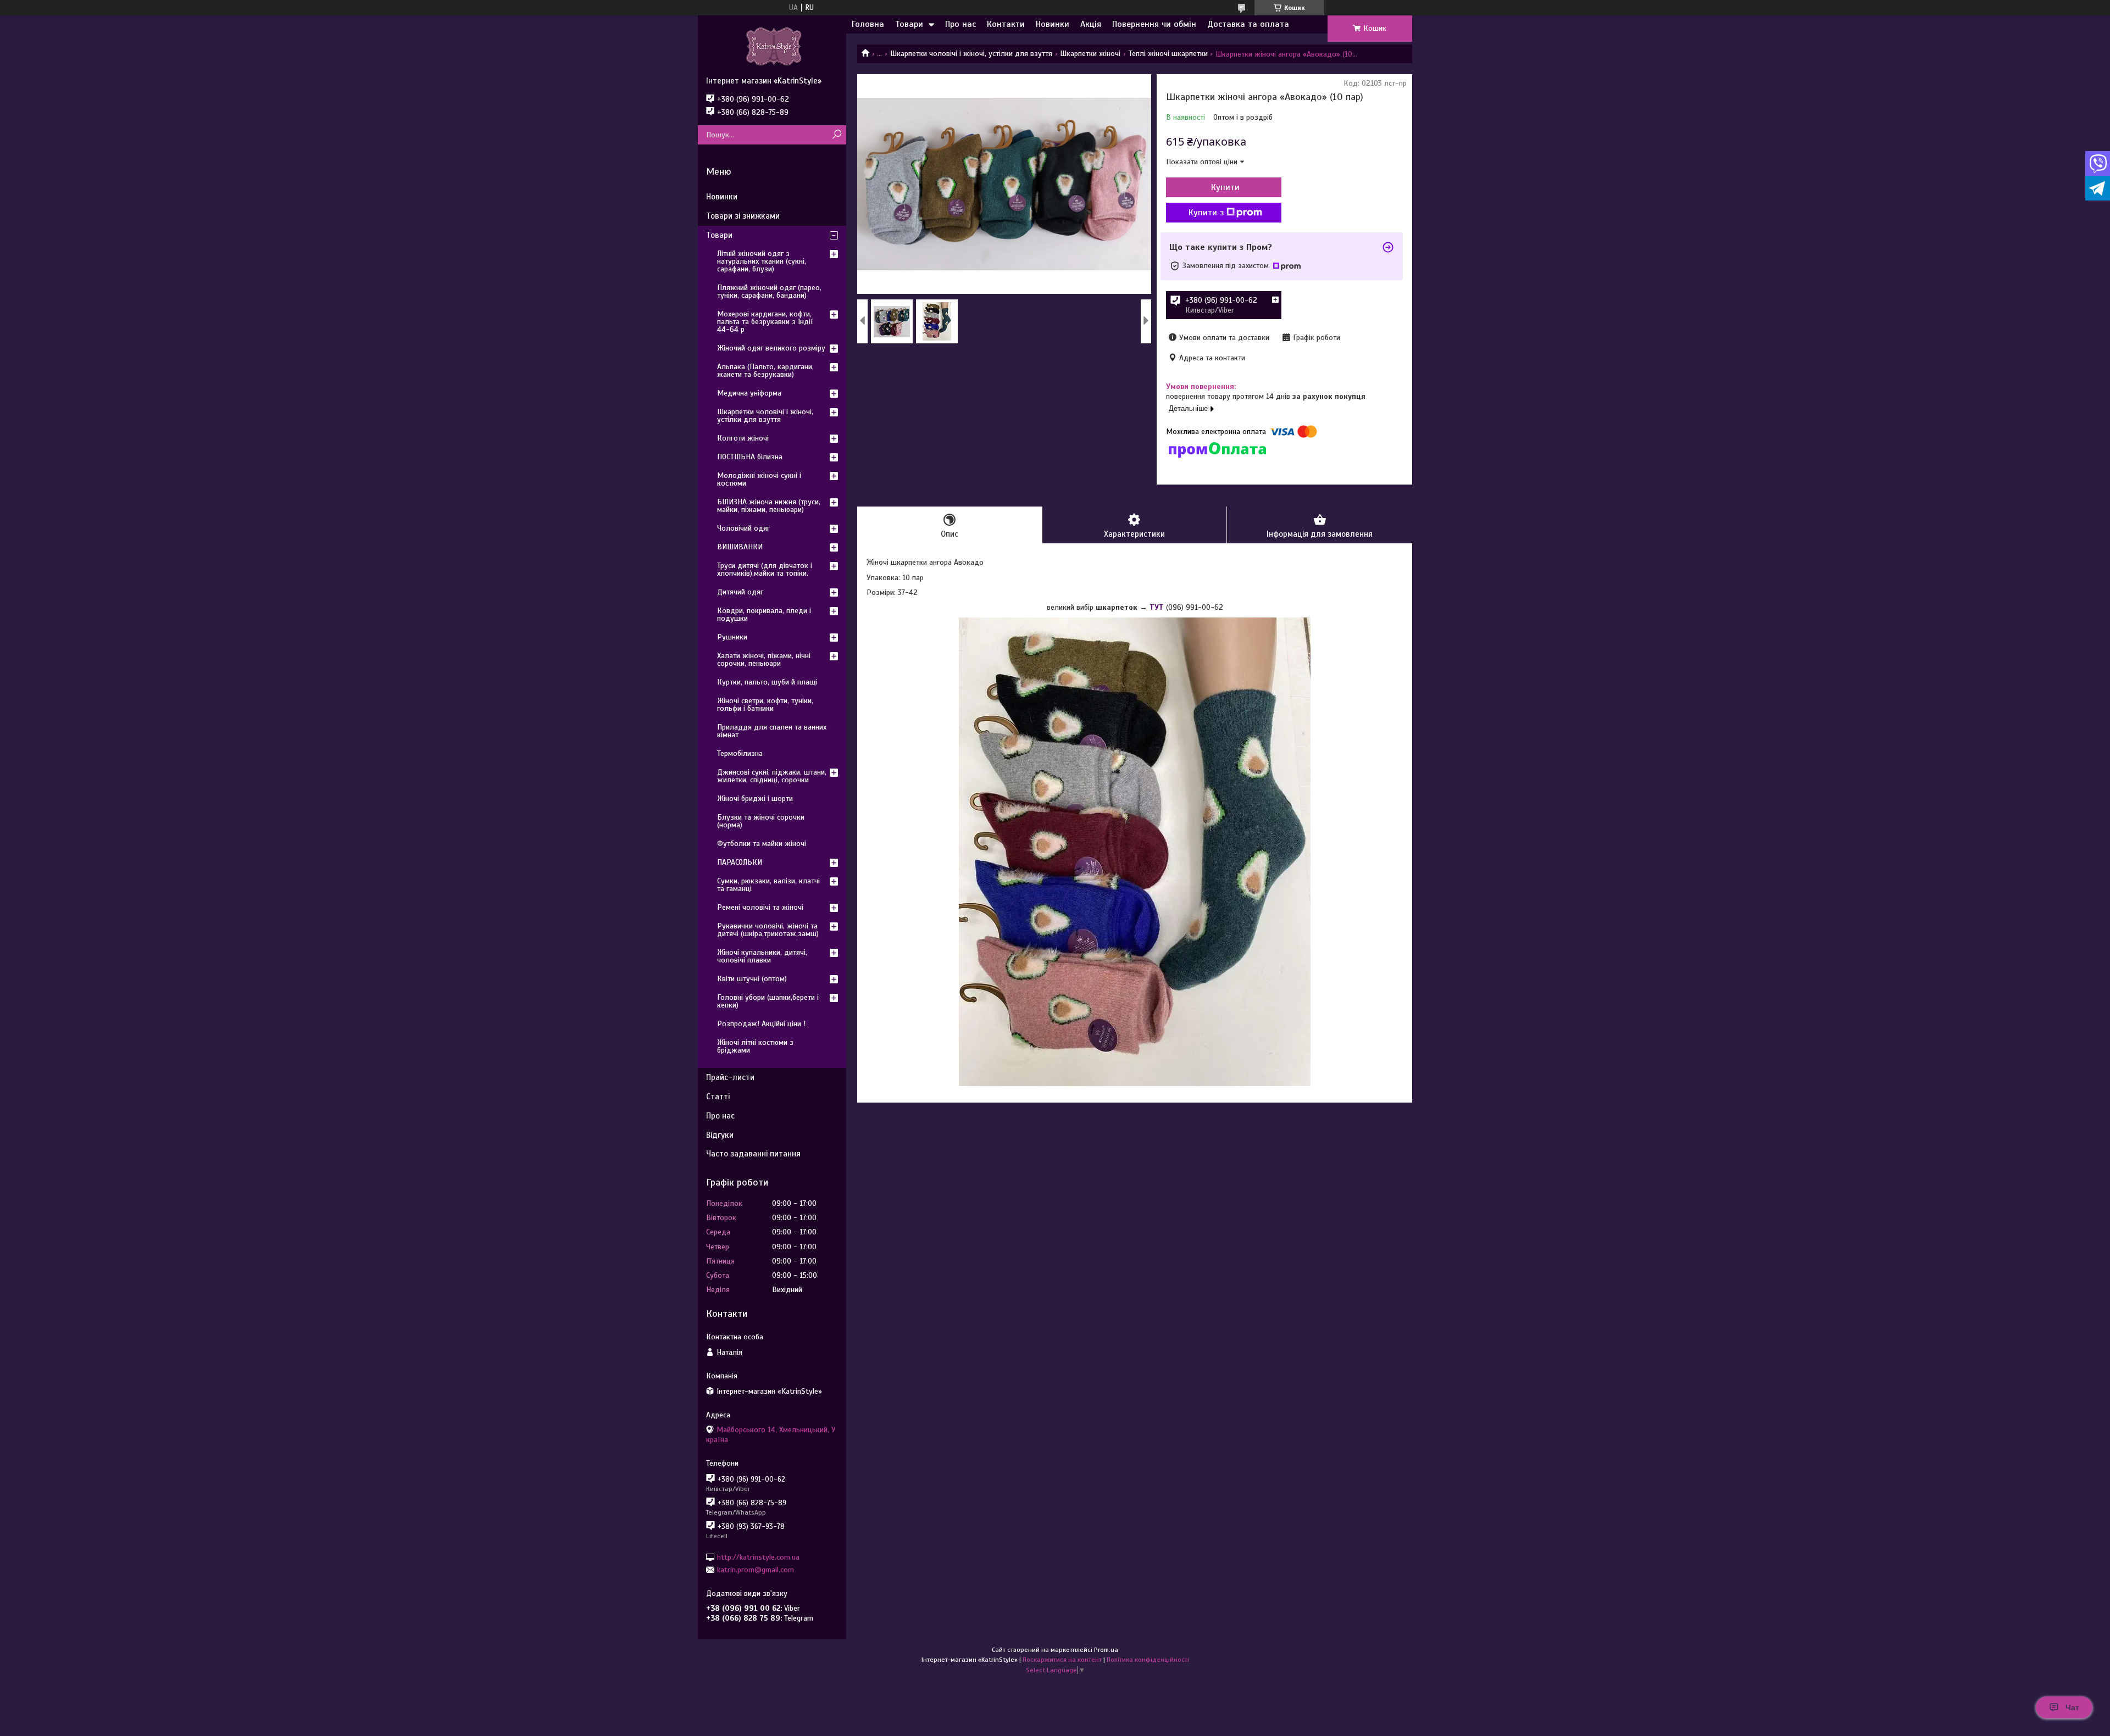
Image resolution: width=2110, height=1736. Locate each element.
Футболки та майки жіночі (762, 844)
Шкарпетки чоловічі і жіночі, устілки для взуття (971, 54)
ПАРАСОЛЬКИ (740, 862)
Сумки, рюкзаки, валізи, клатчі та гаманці (768, 885)
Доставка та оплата (1248, 24)
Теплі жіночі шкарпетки (1168, 54)
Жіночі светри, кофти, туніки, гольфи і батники (765, 705)
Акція (1091, 24)
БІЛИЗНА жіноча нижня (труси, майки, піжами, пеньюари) (769, 506)
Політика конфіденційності (1148, 1660)
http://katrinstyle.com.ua (758, 1557)
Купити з (1206, 213)
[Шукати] (837, 135)
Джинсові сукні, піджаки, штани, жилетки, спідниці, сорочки (772, 776)
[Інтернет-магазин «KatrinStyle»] (772, 46)
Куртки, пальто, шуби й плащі (767, 682)
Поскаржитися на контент (1062, 1660)
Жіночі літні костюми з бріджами (755, 1046)
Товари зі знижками (743, 216)
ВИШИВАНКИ (740, 547)
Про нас (960, 24)
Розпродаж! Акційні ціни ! (761, 1024)
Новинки (1053, 24)
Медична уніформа (749, 393)
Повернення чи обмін (1154, 24)
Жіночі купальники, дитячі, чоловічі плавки (762, 956)
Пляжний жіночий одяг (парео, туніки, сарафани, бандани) (769, 291)
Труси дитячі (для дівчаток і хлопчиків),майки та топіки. (765, 569)
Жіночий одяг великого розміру (771, 348)
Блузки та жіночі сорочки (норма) (761, 821)
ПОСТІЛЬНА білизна (750, 457)
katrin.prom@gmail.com (756, 1570)
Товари (909, 24)
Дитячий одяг (740, 592)
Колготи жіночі (743, 438)
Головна (868, 24)
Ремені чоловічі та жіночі (760, 907)
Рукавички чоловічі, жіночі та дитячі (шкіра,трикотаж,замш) (768, 930)
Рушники (732, 637)
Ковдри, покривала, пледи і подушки (764, 614)
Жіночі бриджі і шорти (755, 799)
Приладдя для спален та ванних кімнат (772, 731)
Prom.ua (1106, 1650)
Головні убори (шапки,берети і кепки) (768, 1001)
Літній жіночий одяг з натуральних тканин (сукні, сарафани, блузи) (762, 261)
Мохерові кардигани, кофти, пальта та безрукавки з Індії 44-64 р (765, 322)
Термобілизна (740, 753)
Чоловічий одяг (743, 528)
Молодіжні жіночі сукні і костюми (759, 479)
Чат (2072, 1707)
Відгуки (720, 1135)
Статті (718, 1097)
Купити (1225, 187)
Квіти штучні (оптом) (752, 979)
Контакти (1006, 24)
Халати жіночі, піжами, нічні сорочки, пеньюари (764, 660)
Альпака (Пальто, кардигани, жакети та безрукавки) (765, 371)
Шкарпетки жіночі (1090, 54)
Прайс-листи (730, 1077)
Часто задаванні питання (753, 1154)
